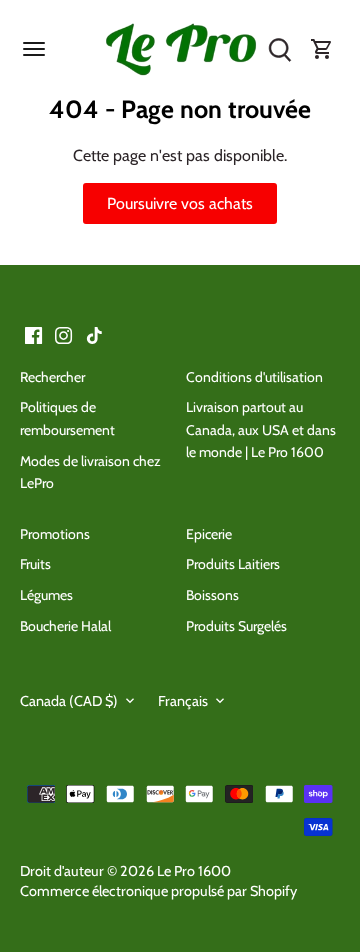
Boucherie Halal (65, 626)
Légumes (46, 595)
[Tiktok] (94, 334)
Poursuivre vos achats (180, 203)
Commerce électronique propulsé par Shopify (158, 891)
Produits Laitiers (233, 564)
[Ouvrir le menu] (34, 49)
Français (183, 701)
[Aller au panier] (322, 50)
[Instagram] (63, 334)
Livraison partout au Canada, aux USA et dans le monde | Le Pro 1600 (261, 429)
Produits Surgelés (236, 626)
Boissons (212, 595)
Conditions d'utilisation (254, 377)
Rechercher (52, 377)
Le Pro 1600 (194, 871)
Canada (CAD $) (69, 701)
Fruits (35, 564)
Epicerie (209, 534)
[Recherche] (280, 50)
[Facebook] (33, 334)
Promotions (55, 534)
